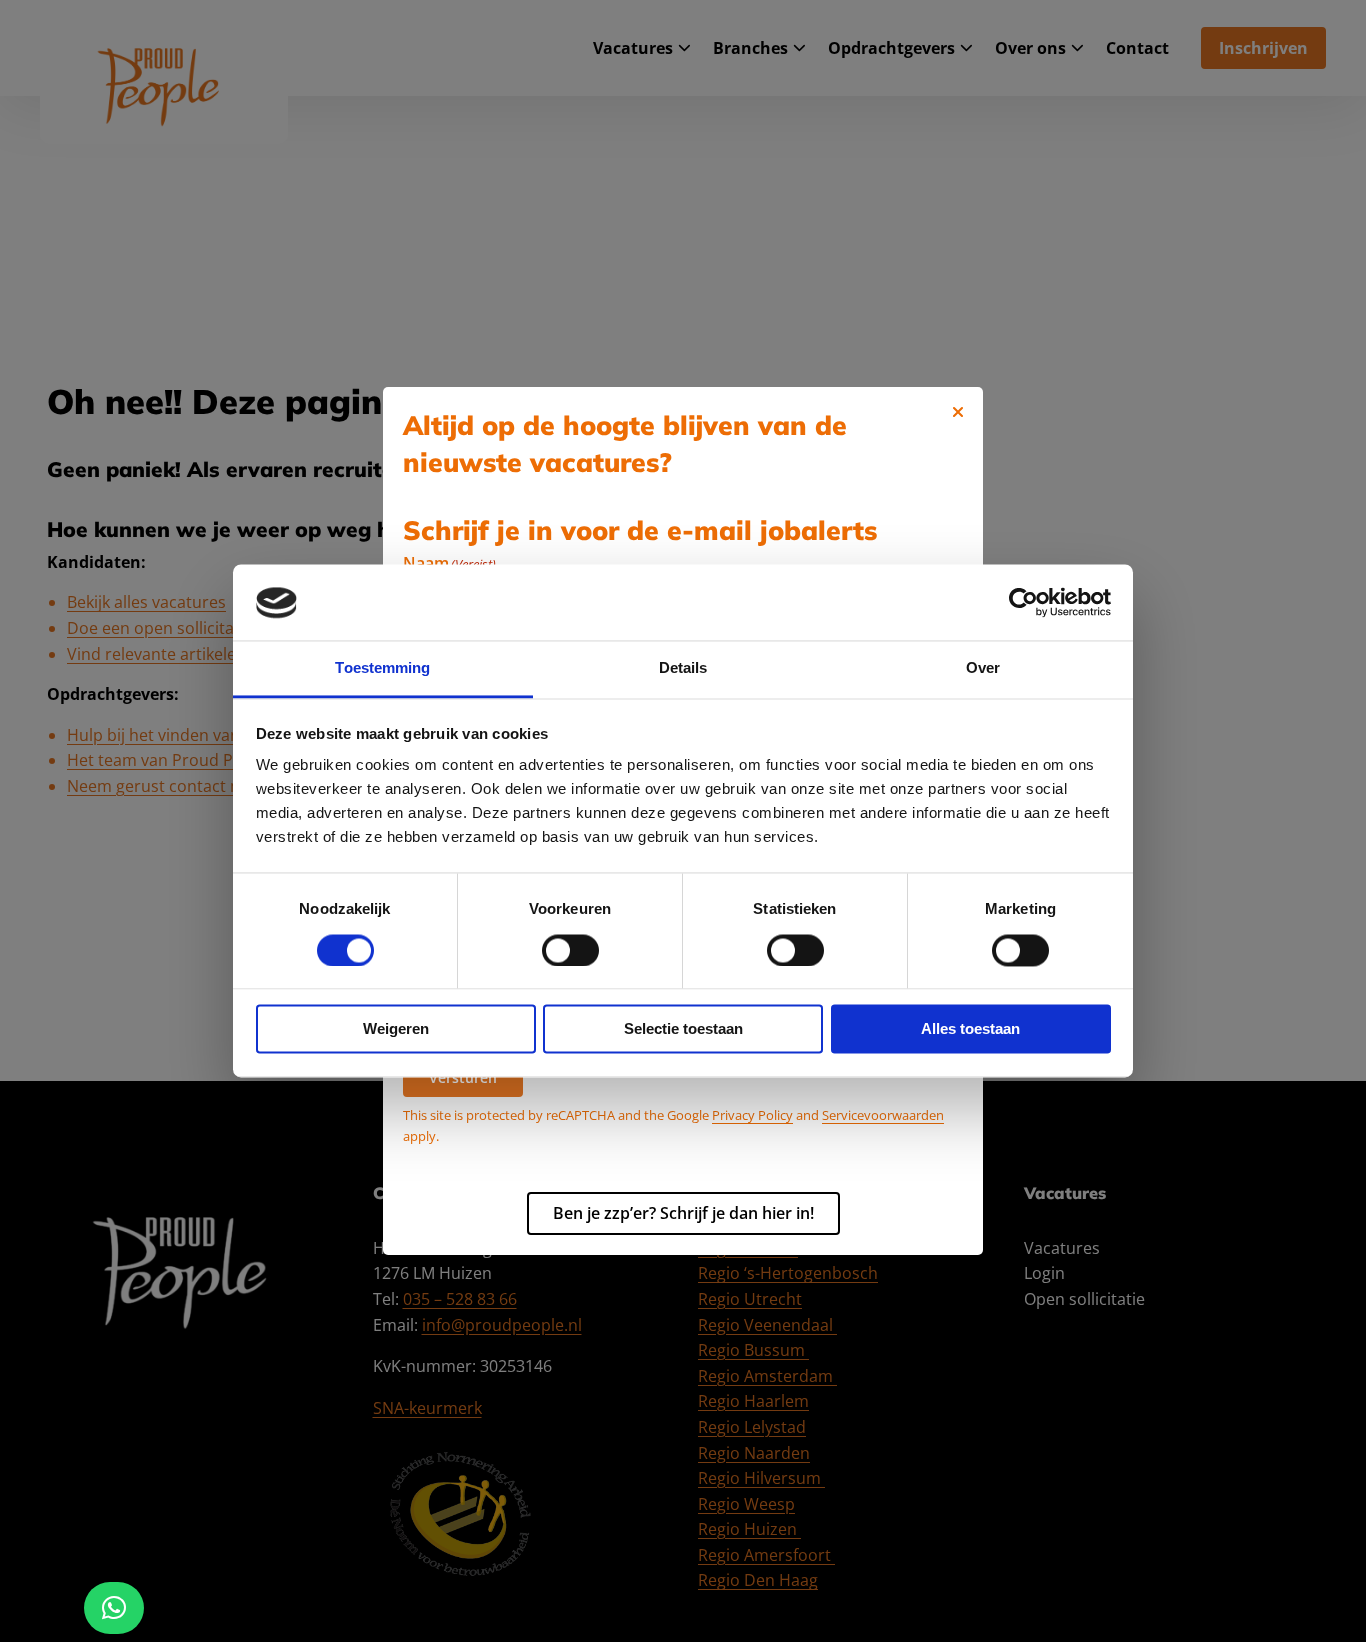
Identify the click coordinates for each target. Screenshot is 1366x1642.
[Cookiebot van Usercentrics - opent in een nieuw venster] (1023, 603)
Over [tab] (983, 668)
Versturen (463, 1077)
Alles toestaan (970, 1029)
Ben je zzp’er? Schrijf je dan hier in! (683, 1213)
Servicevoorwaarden (883, 1115)
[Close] (958, 412)
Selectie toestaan (683, 1029)
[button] (114, 1608)
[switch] (570, 951)
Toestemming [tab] (382, 668)
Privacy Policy (752, 1115)
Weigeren (396, 1029)
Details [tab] (683, 668)
